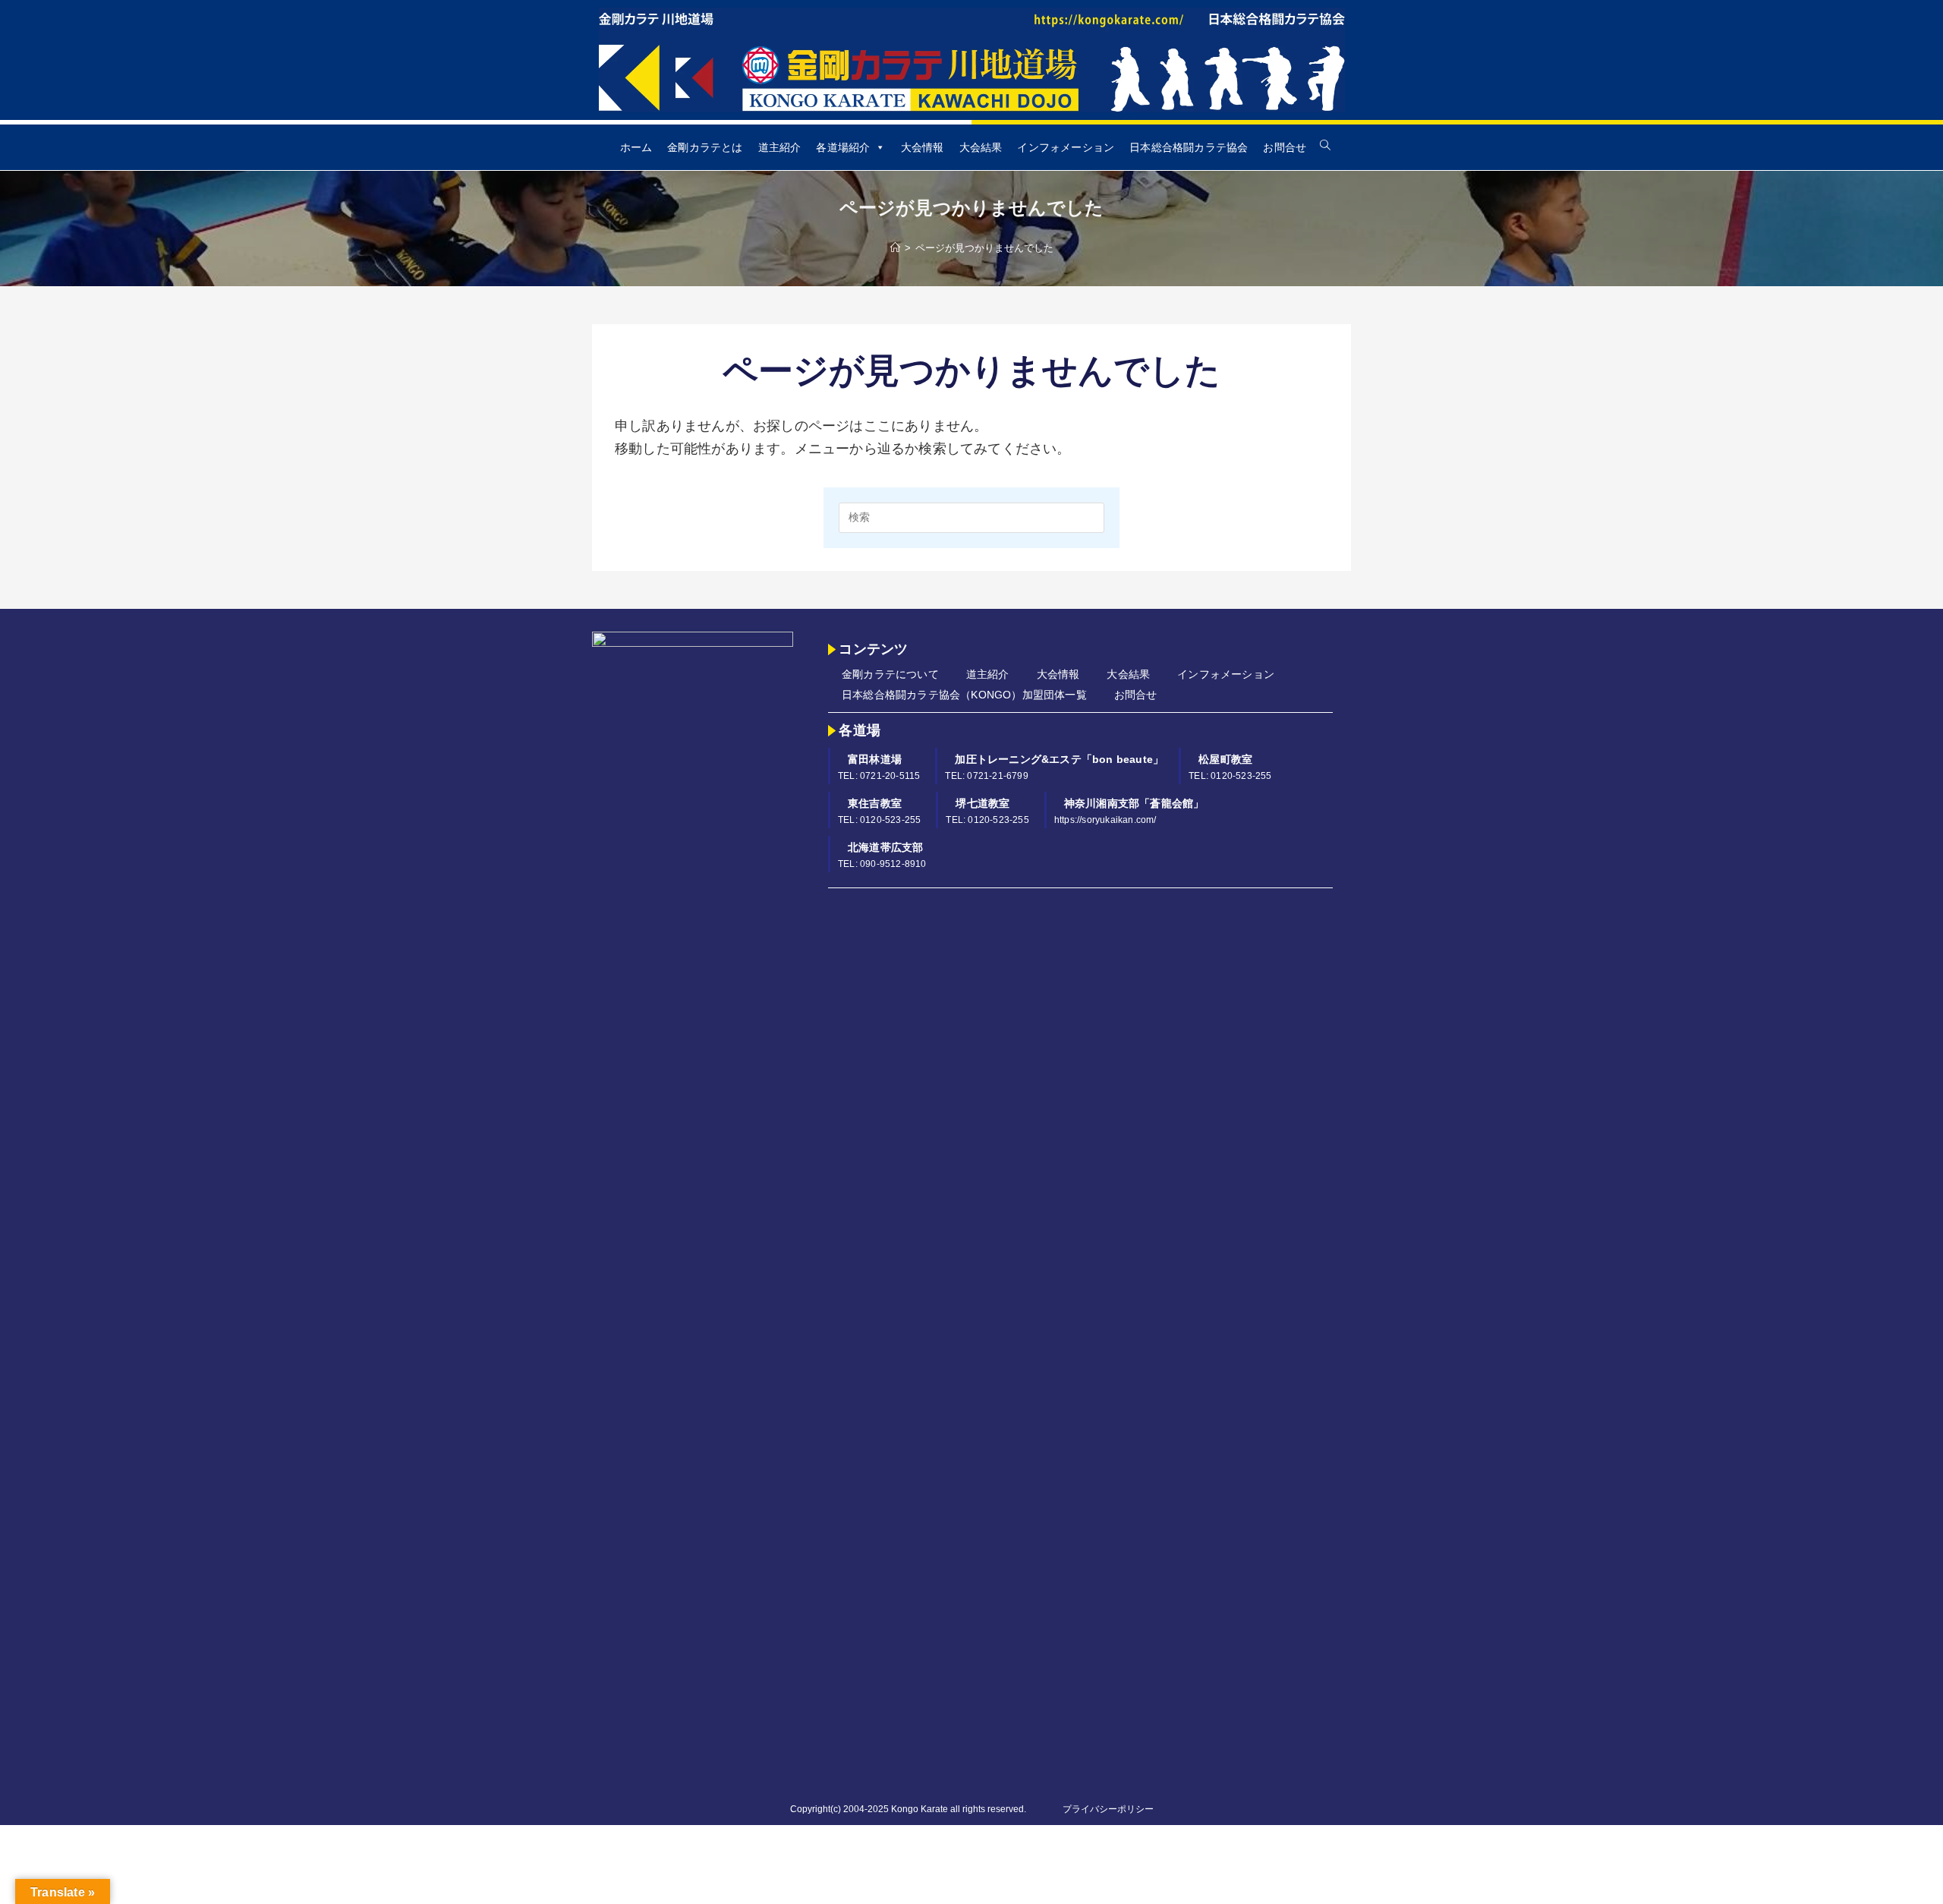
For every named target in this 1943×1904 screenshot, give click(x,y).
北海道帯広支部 (885, 847)
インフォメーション (1066, 147)
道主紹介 (780, 147)
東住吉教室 (875, 803)
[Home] (895, 248)
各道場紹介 (843, 147)
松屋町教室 (1225, 759)
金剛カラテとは (705, 147)
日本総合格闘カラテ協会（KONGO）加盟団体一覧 (964, 695)
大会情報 (923, 147)
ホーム (636, 147)
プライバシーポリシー (1108, 1809)
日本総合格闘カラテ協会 (1189, 147)
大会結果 (981, 147)
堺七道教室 (983, 803)
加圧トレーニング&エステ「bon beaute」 (1059, 759)
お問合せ (1285, 147)
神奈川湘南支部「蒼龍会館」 (1134, 803)
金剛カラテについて (890, 674)
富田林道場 (875, 759)
